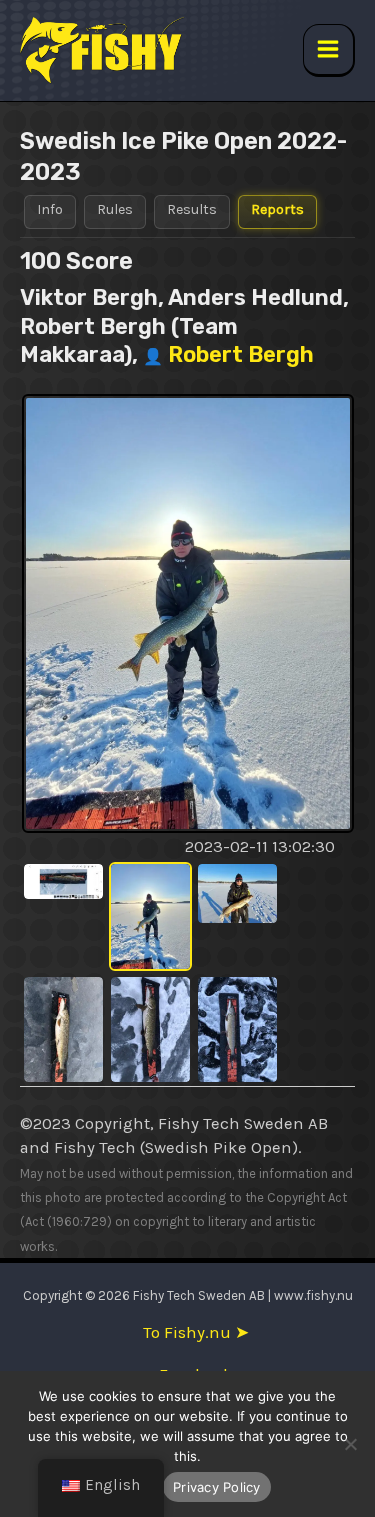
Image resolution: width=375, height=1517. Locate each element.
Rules (115, 209)
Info (50, 209)
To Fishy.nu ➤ (196, 1332)
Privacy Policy (217, 1487)
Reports (277, 209)
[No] (350, 1444)
